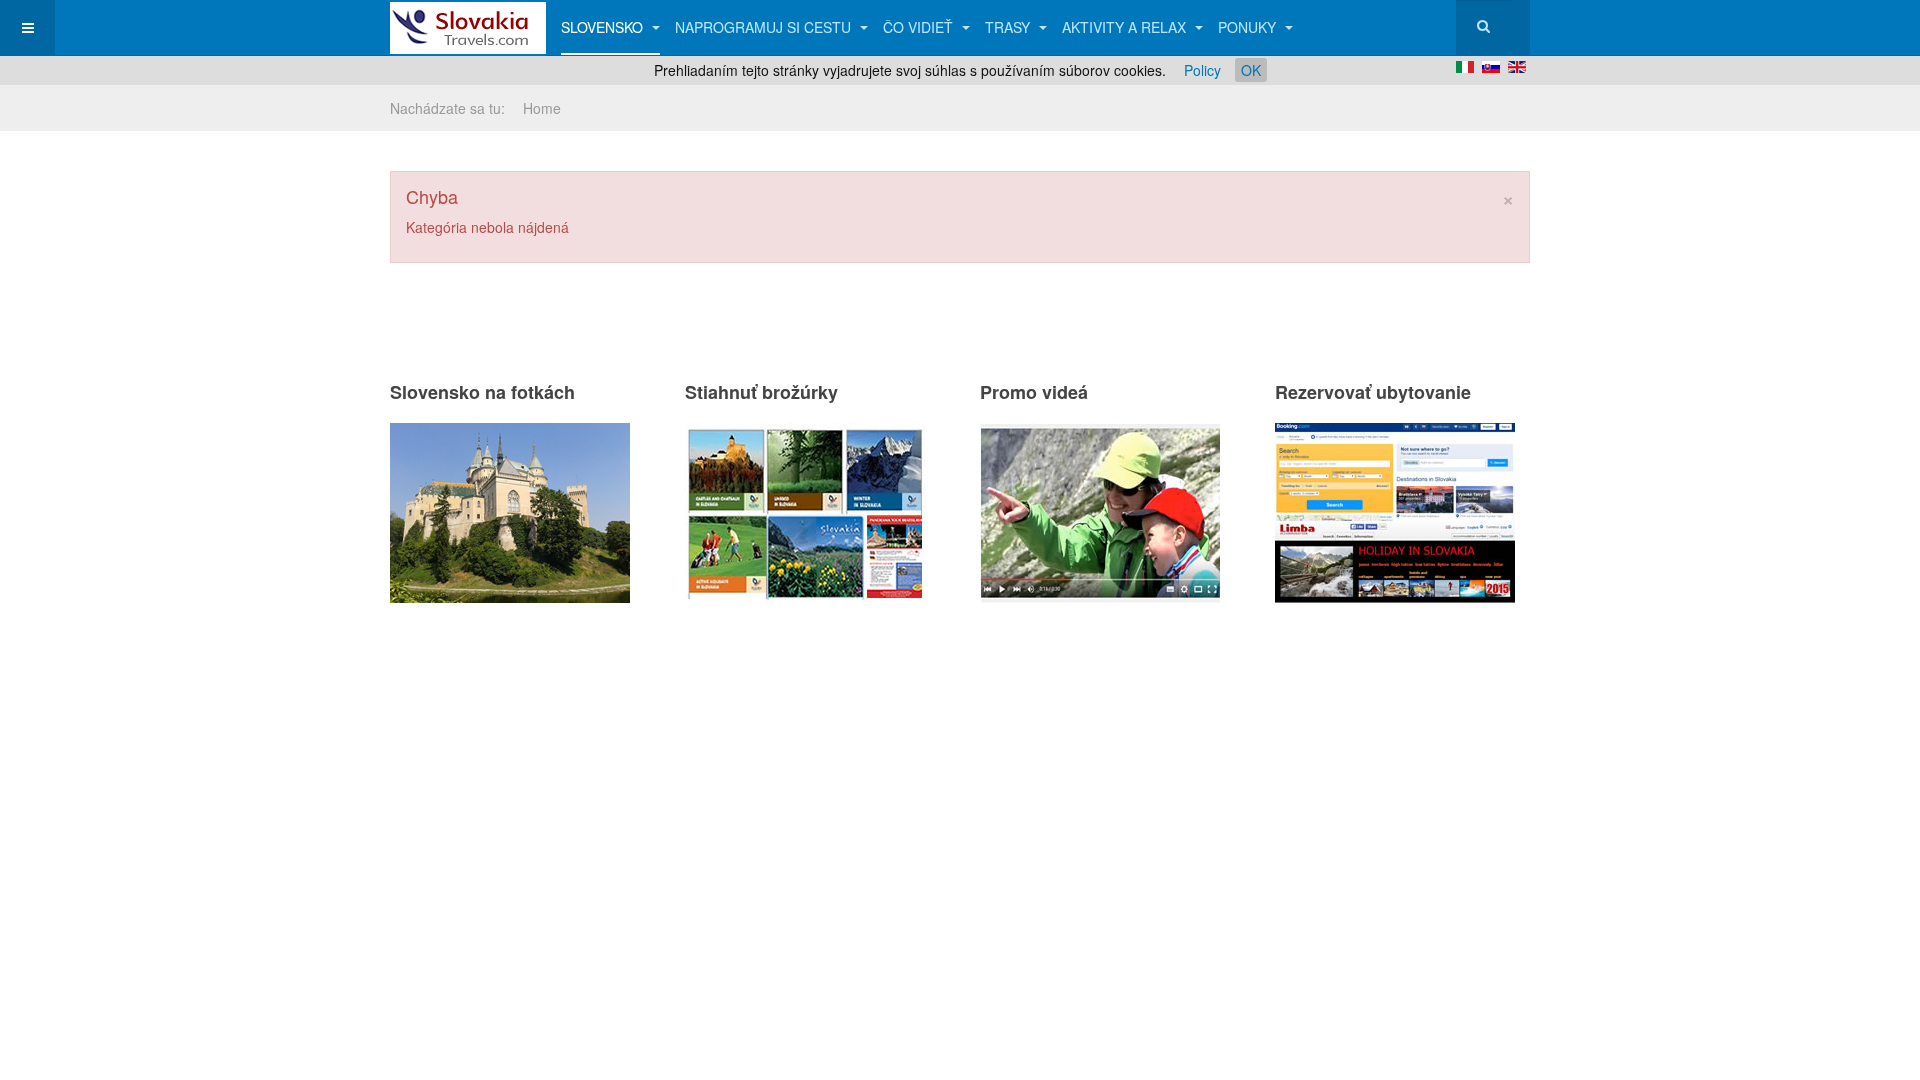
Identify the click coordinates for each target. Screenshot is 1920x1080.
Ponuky (1249, 27)
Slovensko (604, 27)
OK (1251, 70)
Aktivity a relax (1126, 27)
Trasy (1009, 27)
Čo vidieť (920, 27)
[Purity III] (468, 27)
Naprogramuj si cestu (765, 27)
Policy (1202, 70)
